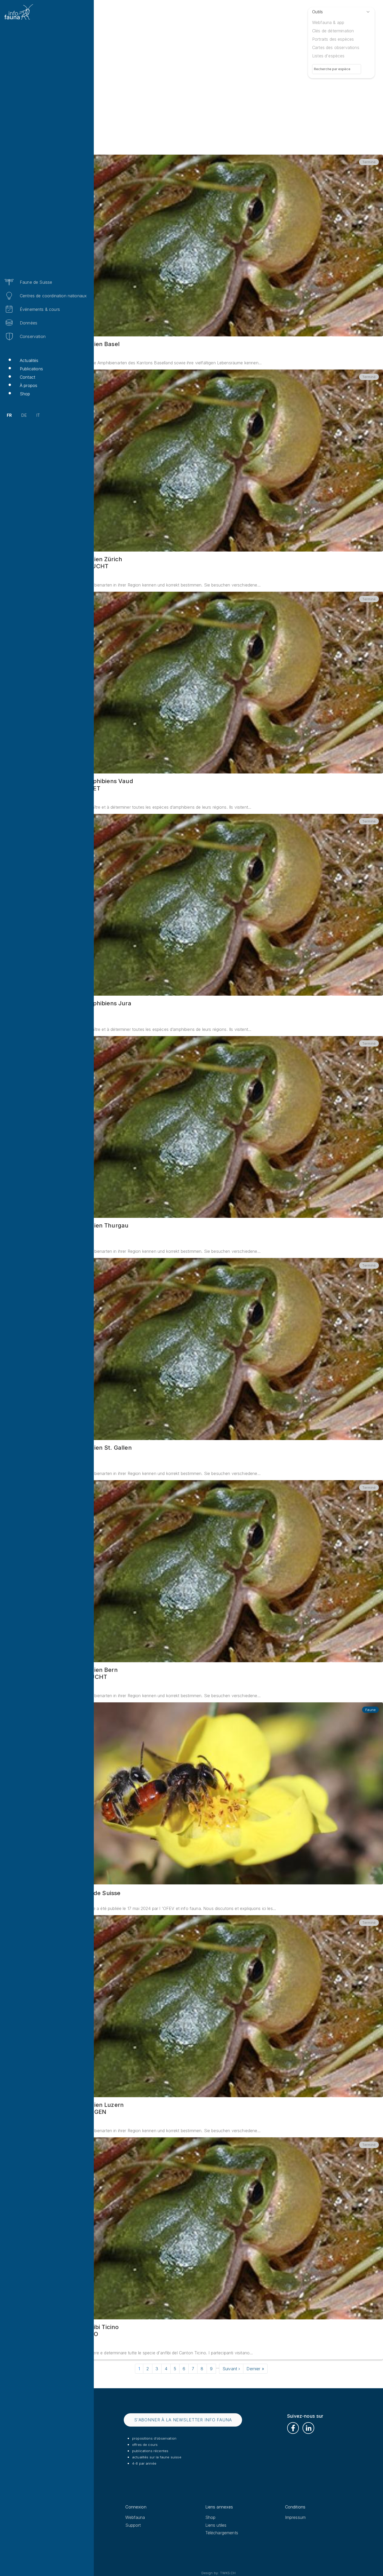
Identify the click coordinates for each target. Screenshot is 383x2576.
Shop (25, 394)
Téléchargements (222, 2533)
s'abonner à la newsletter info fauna (183, 2420)
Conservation (33, 336)
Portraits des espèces (333, 39)
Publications (31, 369)
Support (133, 2525)
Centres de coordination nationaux (53, 296)
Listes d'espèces (328, 56)
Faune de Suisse (36, 282)
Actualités (29, 360)
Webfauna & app (328, 22)
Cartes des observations (336, 47)
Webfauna (135, 2517)
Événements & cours (40, 309)
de (24, 415)
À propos (29, 385)
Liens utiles (216, 2525)
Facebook (293, 2428)
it (38, 415)
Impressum (295, 2517)
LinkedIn (308, 2428)
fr (9, 415)
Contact (27, 377)
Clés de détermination (333, 31)
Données (29, 323)
